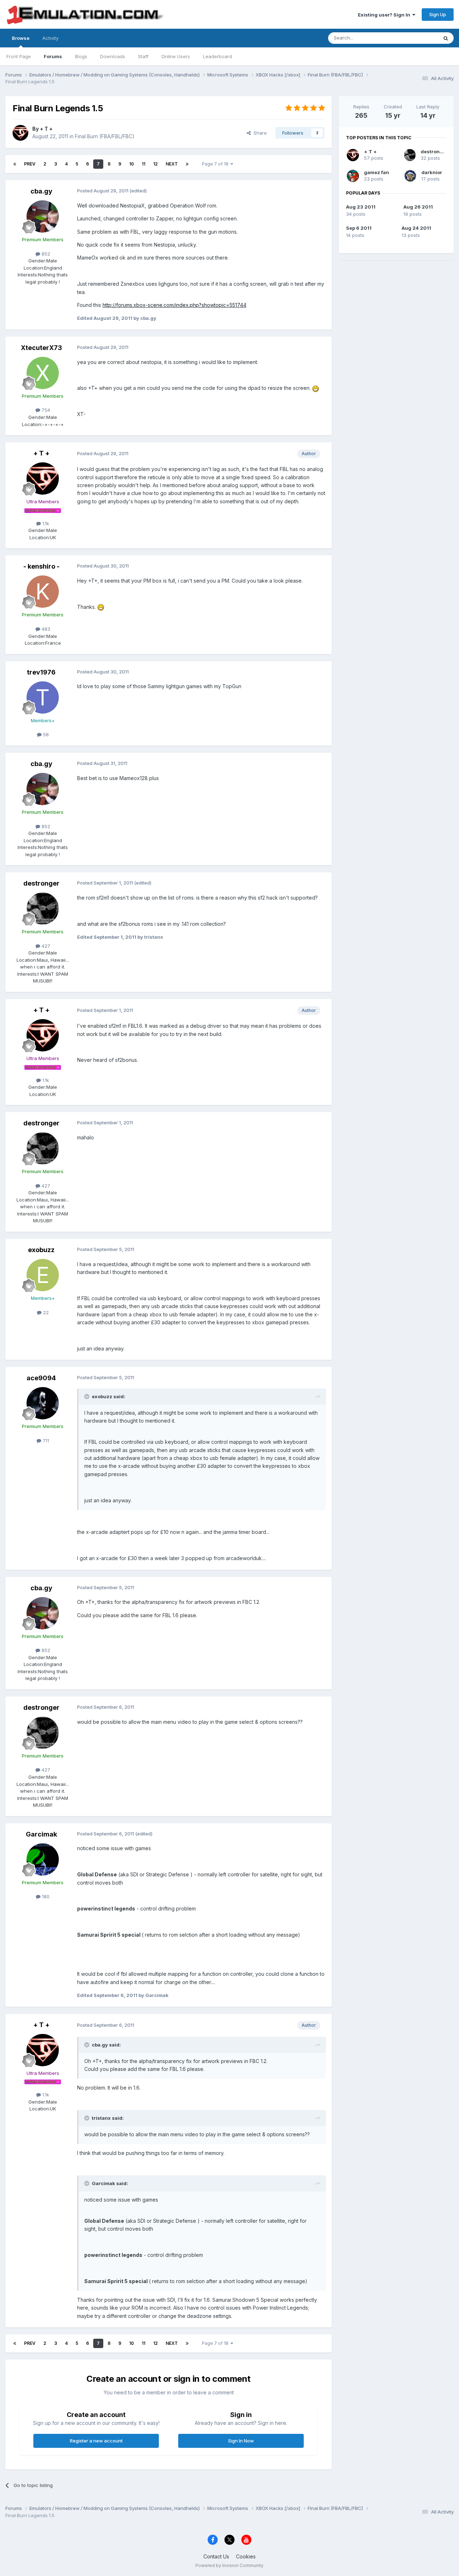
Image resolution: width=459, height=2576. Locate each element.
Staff (143, 56)
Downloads (113, 56)
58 (45, 734)
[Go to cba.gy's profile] (43, 216)
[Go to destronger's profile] (43, 909)
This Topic (417, 38)
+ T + (46, 129)
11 (143, 164)
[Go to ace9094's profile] (43, 1403)
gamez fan (377, 172)
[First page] (15, 164)
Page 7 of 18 (216, 164)
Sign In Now (241, 2441)
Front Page (19, 56)
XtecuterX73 (41, 348)
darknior (432, 172)
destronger (41, 883)
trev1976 (41, 672)
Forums (53, 56)
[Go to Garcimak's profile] (43, 1859)
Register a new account (96, 2441)
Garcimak (41, 1834)
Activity (50, 38)
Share (259, 133)
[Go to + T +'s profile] (20, 133)
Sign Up (438, 14)
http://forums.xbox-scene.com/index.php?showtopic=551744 (174, 305)
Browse (21, 38)
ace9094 (41, 1378)
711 (45, 1441)
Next (172, 164)
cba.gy (41, 191)
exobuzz (41, 1250)
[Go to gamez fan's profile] (353, 176)
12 (155, 164)
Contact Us (216, 2556)
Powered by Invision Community (229, 2565)
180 (45, 1896)
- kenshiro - (41, 566)
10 (131, 164)
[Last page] (187, 164)
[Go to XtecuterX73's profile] (43, 373)
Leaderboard (217, 56)
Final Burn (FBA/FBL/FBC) (105, 136)
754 (45, 410)
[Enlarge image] (316, 388)
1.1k (45, 523)
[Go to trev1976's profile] (43, 697)
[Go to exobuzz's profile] (43, 1275)
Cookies (246, 2556)
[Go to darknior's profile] (410, 176)
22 (45, 1312)
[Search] (446, 38)
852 (45, 254)
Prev (30, 164)
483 (45, 629)
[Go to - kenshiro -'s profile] (43, 592)
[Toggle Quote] (87, 1396)
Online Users (176, 56)
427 (45, 946)
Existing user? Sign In (385, 15)
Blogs (81, 56)
